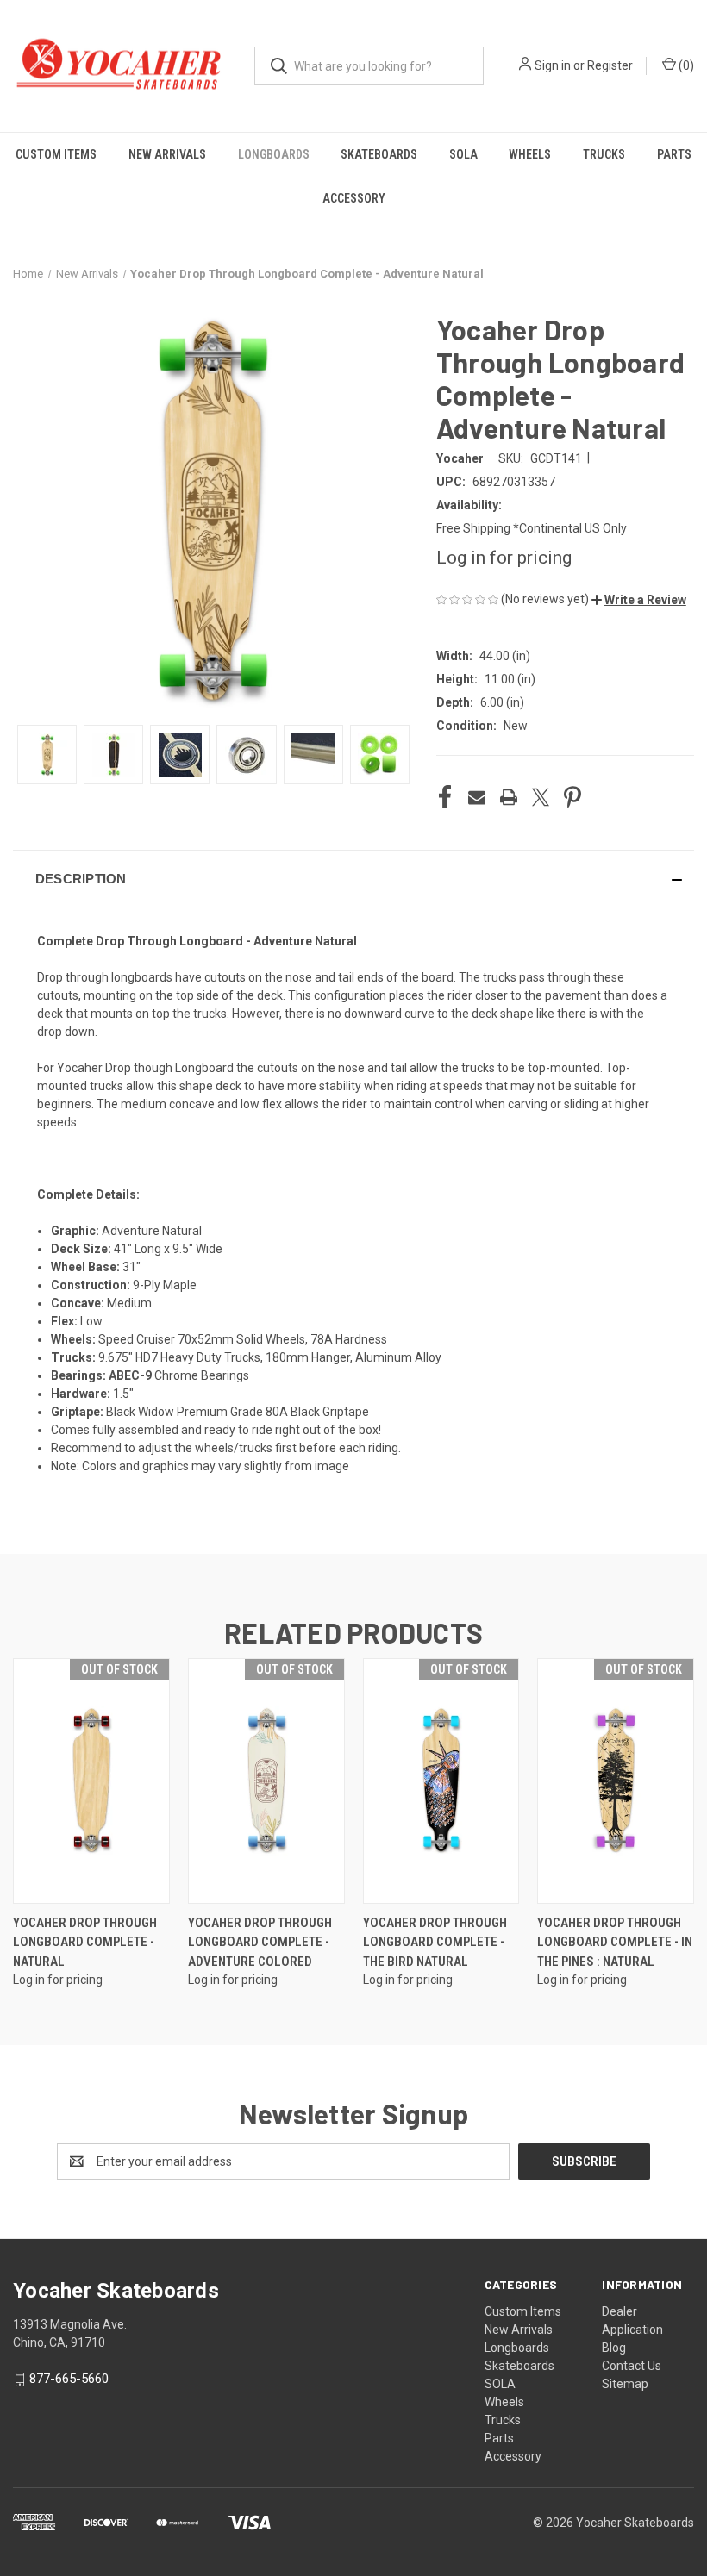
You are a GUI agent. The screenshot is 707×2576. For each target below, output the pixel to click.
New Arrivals (167, 154)
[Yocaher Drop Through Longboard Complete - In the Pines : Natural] (616, 1781)
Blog (614, 2348)
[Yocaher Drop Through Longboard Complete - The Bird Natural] (441, 1781)
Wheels (530, 154)
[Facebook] (445, 797)
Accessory (354, 198)
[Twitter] (541, 797)
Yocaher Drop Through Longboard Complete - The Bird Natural (435, 1942)
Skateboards (379, 154)
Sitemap (625, 2384)
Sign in (553, 65)
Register (610, 65)
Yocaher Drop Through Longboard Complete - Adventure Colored (260, 1942)
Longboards (274, 154)
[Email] (477, 797)
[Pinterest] (572, 797)
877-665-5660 (69, 2379)
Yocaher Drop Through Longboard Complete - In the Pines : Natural (615, 1942)
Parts (674, 154)
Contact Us (632, 2366)
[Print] (509, 797)
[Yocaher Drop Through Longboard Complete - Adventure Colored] (266, 1781)
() (685, 65)
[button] (639, 600)
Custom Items (56, 154)
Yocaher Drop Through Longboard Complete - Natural (85, 1942)
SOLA (463, 154)
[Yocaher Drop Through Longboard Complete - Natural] (91, 1781)
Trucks (604, 154)
